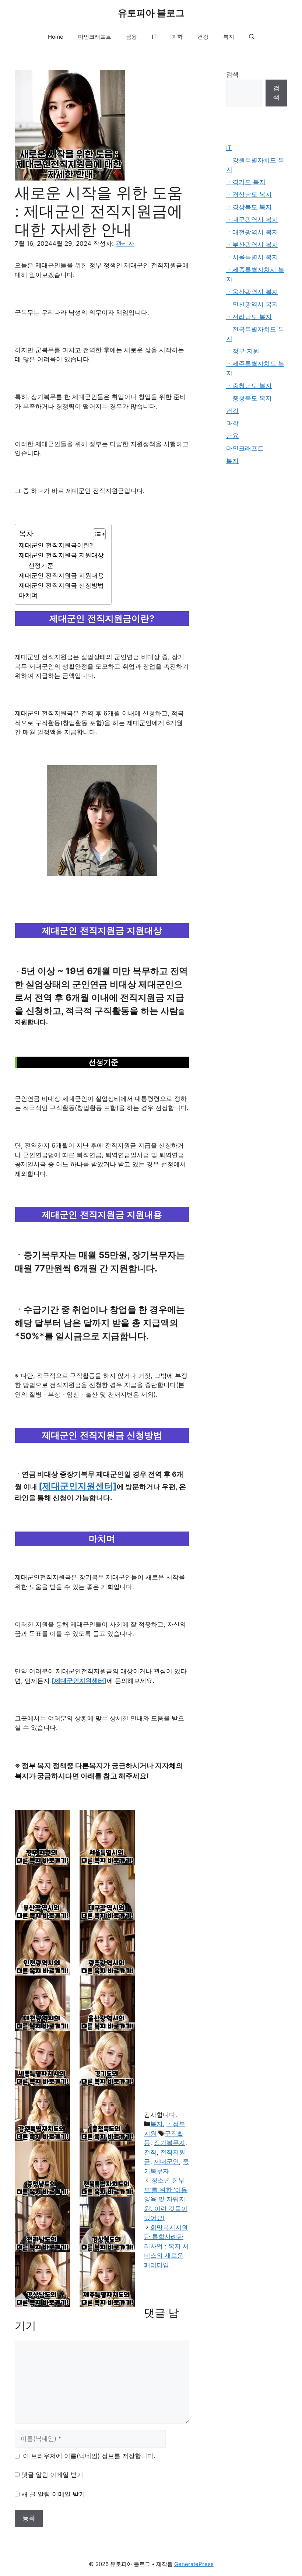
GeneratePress (194, 2564)
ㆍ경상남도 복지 (249, 195)
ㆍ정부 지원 (243, 351)
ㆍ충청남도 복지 (249, 386)
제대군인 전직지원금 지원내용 (61, 575)
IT (154, 37)
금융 (131, 37)
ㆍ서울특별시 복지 (252, 257)
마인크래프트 (95, 37)
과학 (177, 37)
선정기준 (41, 566)
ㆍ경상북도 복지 (249, 207)
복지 (229, 37)
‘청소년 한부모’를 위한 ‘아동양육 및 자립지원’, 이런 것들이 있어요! (166, 2199)
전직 (150, 2152)
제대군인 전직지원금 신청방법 (61, 585)
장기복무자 (170, 2143)
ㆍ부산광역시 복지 (252, 245)
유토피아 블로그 (151, 13)
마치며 (28, 595)
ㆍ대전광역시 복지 (252, 232)
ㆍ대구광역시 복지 (252, 220)
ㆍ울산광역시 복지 (252, 292)
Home (56, 37)
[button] (252, 37)
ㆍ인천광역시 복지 (252, 304)
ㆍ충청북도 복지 (249, 398)
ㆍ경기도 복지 (246, 182)
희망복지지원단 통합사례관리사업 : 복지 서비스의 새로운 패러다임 (166, 2246)
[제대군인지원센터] (78, 1486)
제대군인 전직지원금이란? (56, 545)
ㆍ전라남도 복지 (249, 317)
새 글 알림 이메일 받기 (53, 2494)
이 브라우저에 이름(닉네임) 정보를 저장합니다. (89, 2456)
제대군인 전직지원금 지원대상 (61, 555)
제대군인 (166, 2162)
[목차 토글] (96, 534)
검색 (232, 74)
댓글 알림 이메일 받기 (52, 2475)
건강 (203, 37)
